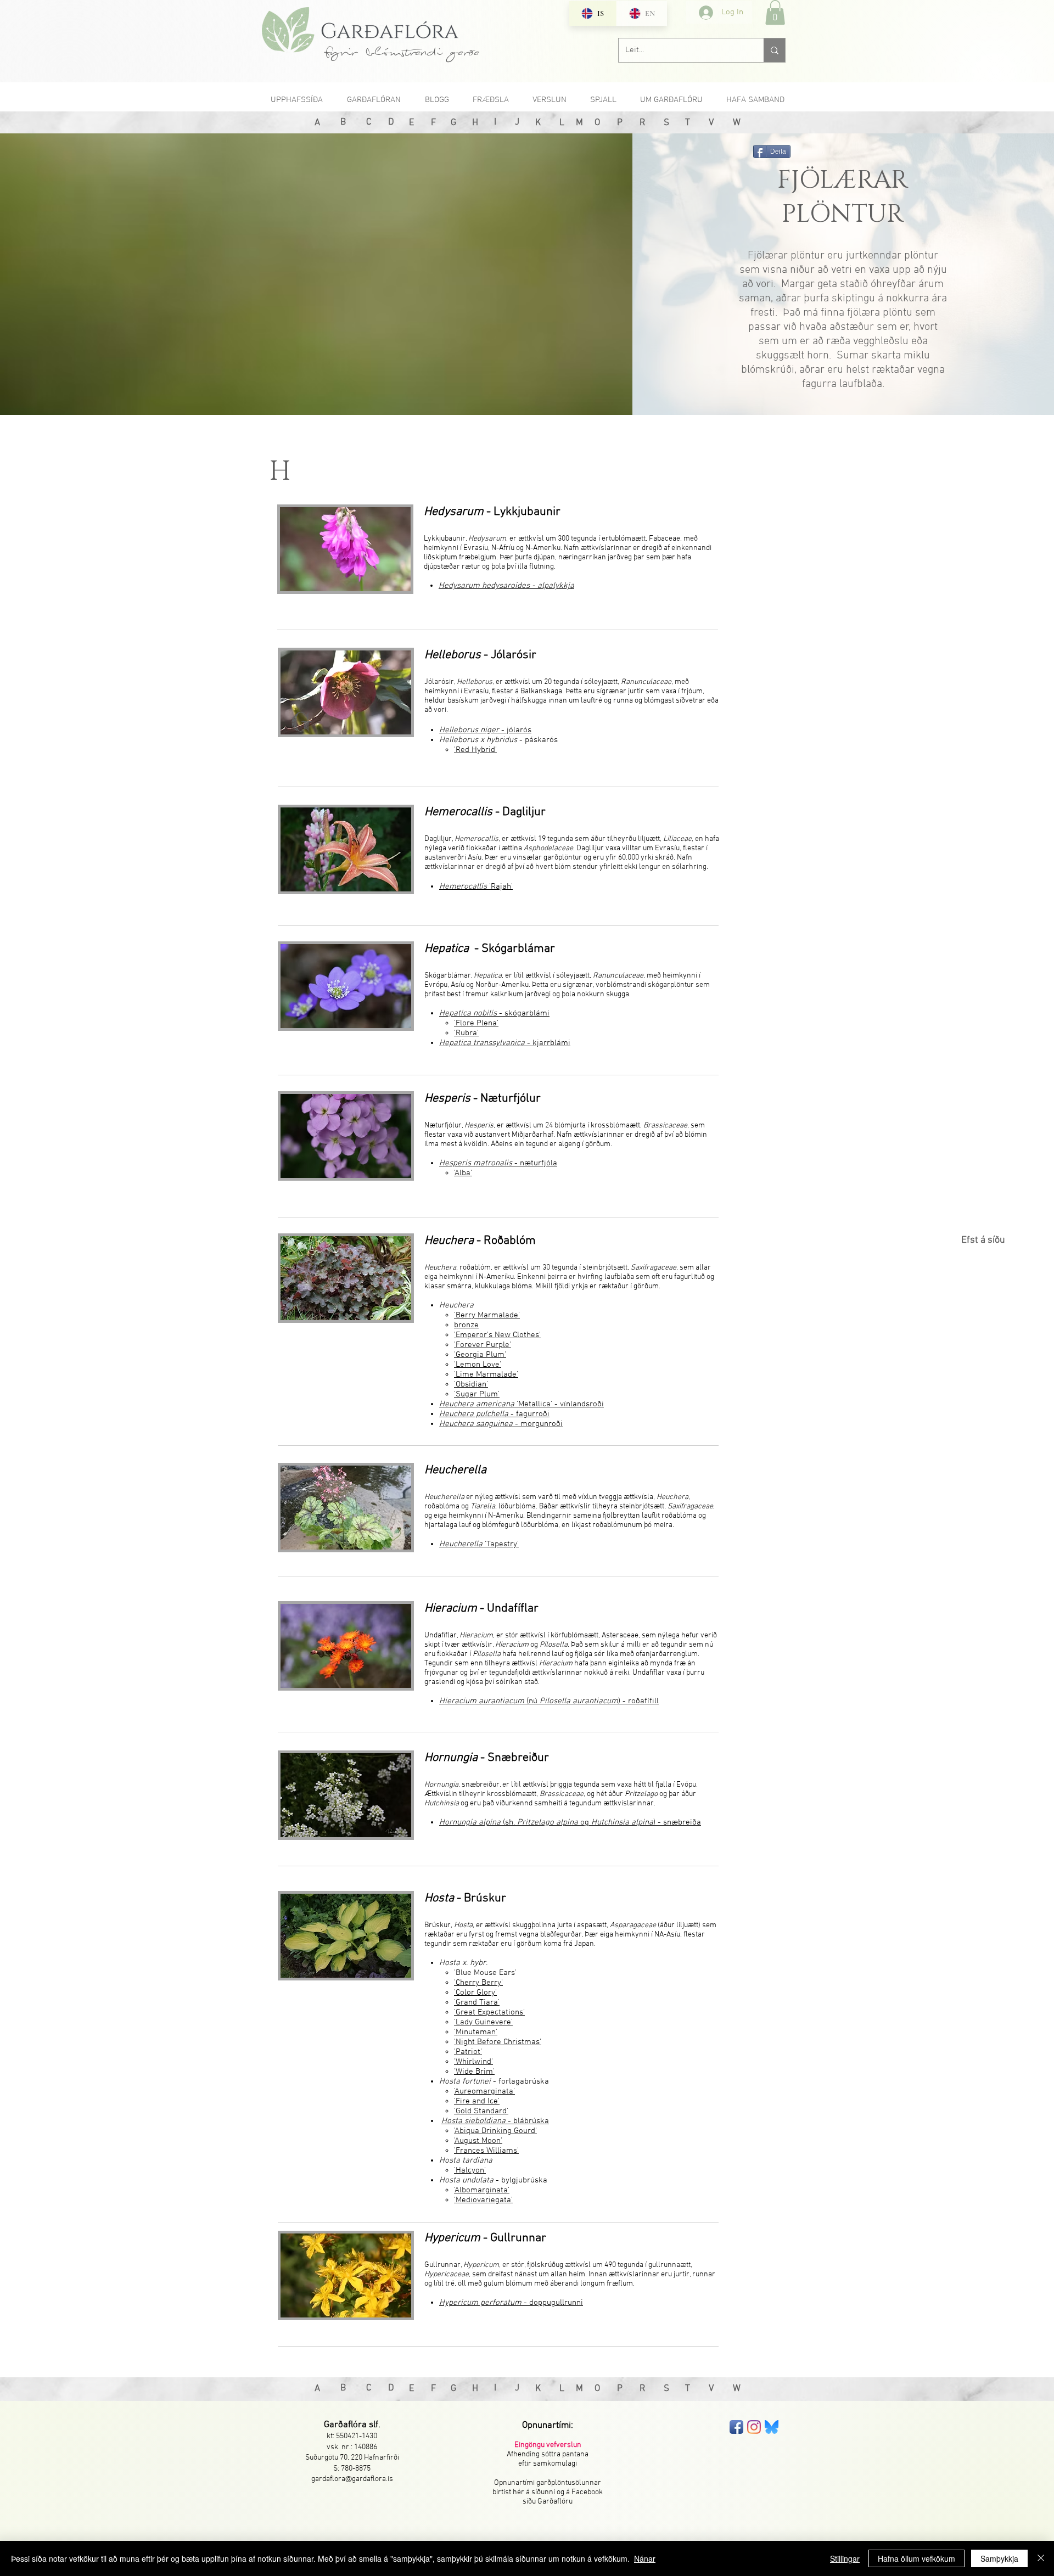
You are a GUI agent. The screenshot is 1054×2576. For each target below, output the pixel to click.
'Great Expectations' (489, 2012)
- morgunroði (501, 1424)
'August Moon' (478, 2141)
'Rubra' (466, 1033)
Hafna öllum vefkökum (916, 2558)
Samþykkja (999, 2558)
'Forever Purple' (483, 1345)
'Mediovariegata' (483, 2200)
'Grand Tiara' (477, 2002)
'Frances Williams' (486, 2151)
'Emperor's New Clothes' (497, 1335)
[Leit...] (774, 50)
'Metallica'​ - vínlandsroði (522, 1404)
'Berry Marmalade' (487, 1315)
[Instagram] (754, 2427)
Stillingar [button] (845, 2558)
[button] (775, 12)
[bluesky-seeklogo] (772, 2427)
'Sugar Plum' (477, 1394)
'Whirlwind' (473, 2062)
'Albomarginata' (482, 2190)
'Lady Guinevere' (483, 2022)
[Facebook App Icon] (736, 2427)
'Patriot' (468, 2052)
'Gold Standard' (481, 2111)
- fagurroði (494, 1414)
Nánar (645, 2558)
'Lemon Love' (478, 1365)
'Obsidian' (471, 1384)
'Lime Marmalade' (486, 1374)
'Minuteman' (476, 2032)
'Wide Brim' (474, 2072)
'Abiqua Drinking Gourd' (495, 2131)
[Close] (1041, 2558)
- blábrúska (495, 2121)
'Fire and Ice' (477, 2101)
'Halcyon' (470, 2170)
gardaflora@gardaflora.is (352, 2479)
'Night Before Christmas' (498, 2042)
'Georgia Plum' (480, 1355)
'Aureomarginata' (484, 2091)
